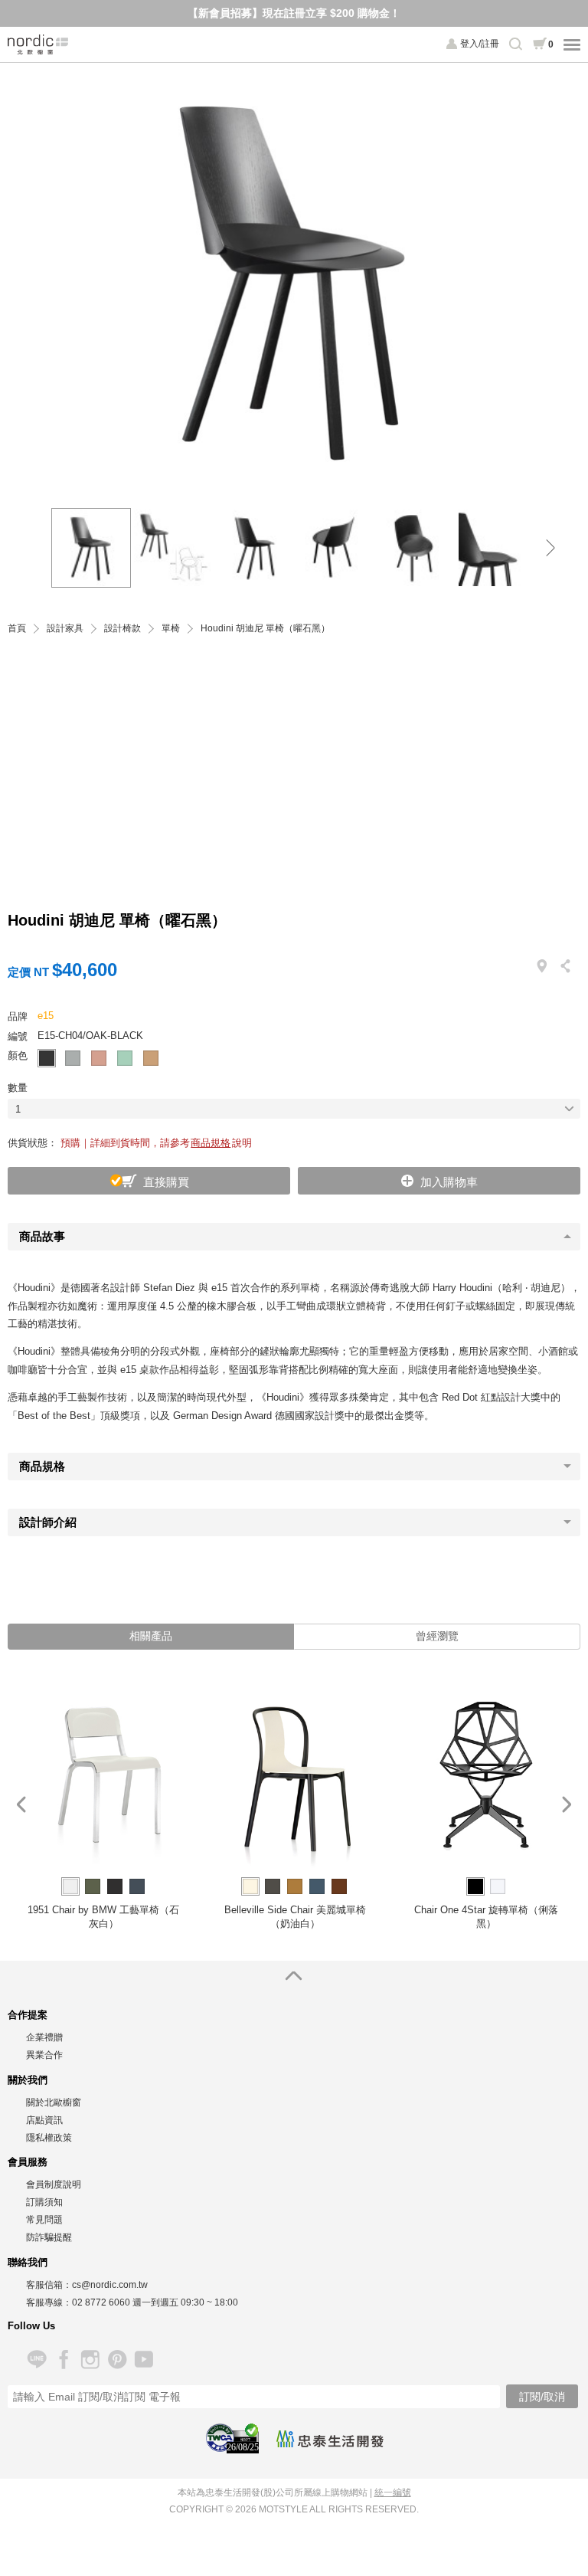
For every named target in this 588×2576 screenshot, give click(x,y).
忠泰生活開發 (330, 2439)
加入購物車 (449, 1182)
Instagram (90, 2360)
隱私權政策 (49, 2138)
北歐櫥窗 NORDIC (38, 44)
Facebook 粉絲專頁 (63, 2360)
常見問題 (44, 2220)
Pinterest (117, 2360)
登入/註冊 (480, 44)
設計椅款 (122, 629)
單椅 (171, 629)
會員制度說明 (54, 2184)
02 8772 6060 (101, 2302)
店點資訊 (44, 2120)
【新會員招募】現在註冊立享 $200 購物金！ (294, 13)
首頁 (17, 629)
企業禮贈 (44, 2037)
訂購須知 (44, 2202)
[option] (294, 278)
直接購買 (166, 1182)
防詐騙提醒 (49, 2237)
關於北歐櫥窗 (54, 2102)
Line (36, 2360)
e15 (46, 1016)
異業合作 (44, 2055)
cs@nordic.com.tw (110, 2285)
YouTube (144, 2360)
